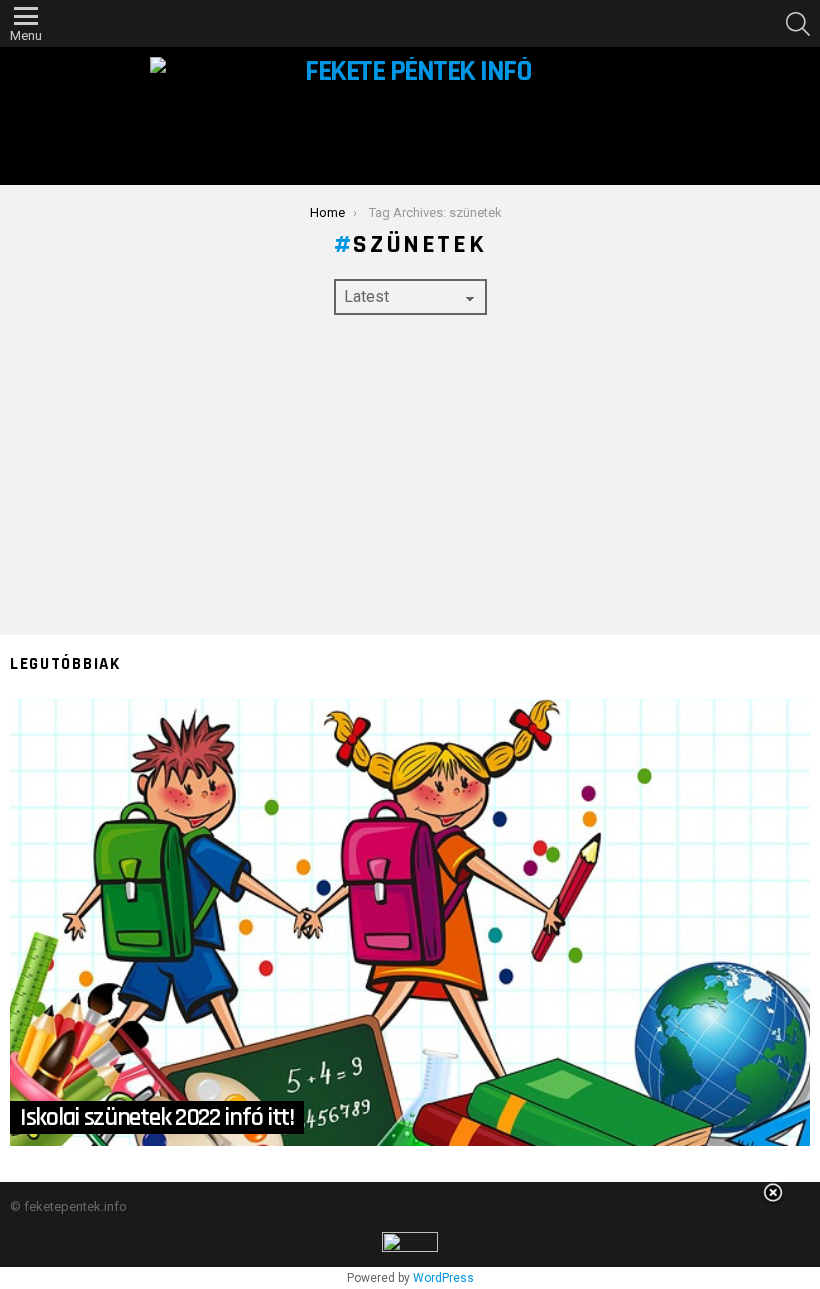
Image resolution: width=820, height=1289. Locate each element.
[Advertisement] (410, 475)
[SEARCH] (798, 24)
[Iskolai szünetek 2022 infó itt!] (410, 922)
